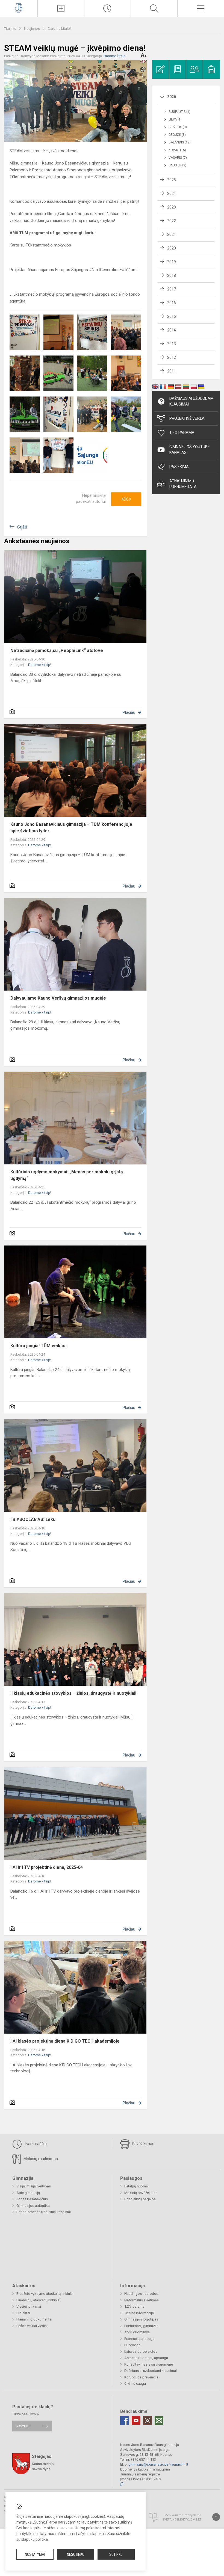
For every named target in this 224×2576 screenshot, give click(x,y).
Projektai (23, 2313)
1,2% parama (134, 2306)
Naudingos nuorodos (141, 2294)
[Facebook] (125, 2421)
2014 (172, 330)
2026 (172, 97)
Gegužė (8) (177, 135)
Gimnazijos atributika (33, 2206)
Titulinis (11, 29)
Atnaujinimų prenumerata (183, 484)
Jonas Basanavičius (32, 2199)
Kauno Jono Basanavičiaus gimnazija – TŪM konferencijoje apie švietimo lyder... (71, 828)
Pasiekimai (179, 467)
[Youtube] (136, 2421)
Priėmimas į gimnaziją (141, 2326)
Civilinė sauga (135, 2383)
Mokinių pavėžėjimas (141, 2193)
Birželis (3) (178, 127)
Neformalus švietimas (142, 2300)
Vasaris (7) (178, 158)
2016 (172, 303)
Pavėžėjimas (143, 2144)
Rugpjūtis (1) (179, 112)
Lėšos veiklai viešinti (33, 2326)
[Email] (159, 2421)
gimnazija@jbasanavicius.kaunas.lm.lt (158, 2464)
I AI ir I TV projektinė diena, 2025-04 (47, 1867)
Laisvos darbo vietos (141, 2352)
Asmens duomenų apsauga (146, 2358)
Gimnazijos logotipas (141, 2319)
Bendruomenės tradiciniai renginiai (44, 2212)
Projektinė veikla (187, 418)
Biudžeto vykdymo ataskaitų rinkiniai (45, 2294)
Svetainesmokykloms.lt (182, 2520)
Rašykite (23, 2426)
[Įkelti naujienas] (61, 8)
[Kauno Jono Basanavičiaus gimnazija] (19, 8)
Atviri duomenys (137, 2332)
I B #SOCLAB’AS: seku (33, 1519)
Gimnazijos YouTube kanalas (190, 450)
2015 (172, 316)
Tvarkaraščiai (35, 2144)
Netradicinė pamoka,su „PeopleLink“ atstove (57, 650)
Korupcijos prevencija (141, 2377)
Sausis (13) (177, 165)
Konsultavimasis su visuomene (149, 2364)
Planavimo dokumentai (34, 2319)
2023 (172, 207)
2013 (172, 344)
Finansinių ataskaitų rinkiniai (38, 2300)
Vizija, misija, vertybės (34, 2186)
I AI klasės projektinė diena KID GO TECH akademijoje (65, 2041)
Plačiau (129, 712)
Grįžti (22, 527)
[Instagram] (148, 2421)
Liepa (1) (175, 119)
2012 (172, 357)
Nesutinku (76, 2554)
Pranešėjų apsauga (139, 2339)
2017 (172, 289)
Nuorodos (132, 2345)
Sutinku (116, 2554)
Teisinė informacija (139, 2313)
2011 (172, 371)
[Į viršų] (216, 2517)
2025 (172, 180)
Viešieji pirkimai (29, 2306)
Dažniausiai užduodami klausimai (192, 401)
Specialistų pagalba (140, 2199)
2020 (172, 248)
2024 (172, 193)
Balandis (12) (180, 142)
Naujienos (32, 29)
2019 (172, 262)
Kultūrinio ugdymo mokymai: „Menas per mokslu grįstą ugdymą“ (67, 1175)
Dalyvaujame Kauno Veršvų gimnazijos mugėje (58, 998)
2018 (172, 275)
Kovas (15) (177, 150)
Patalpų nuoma (136, 2186)
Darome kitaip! (59, 29)
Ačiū (126, 499)
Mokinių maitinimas (40, 2159)
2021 (172, 234)
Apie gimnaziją (28, 2193)
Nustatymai (35, 2554)
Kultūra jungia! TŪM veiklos (39, 1346)
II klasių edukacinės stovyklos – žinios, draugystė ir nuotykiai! (73, 1693)
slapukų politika (35, 2539)
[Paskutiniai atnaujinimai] (108, 8)
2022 (172, 221)
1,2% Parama (182, 433)
